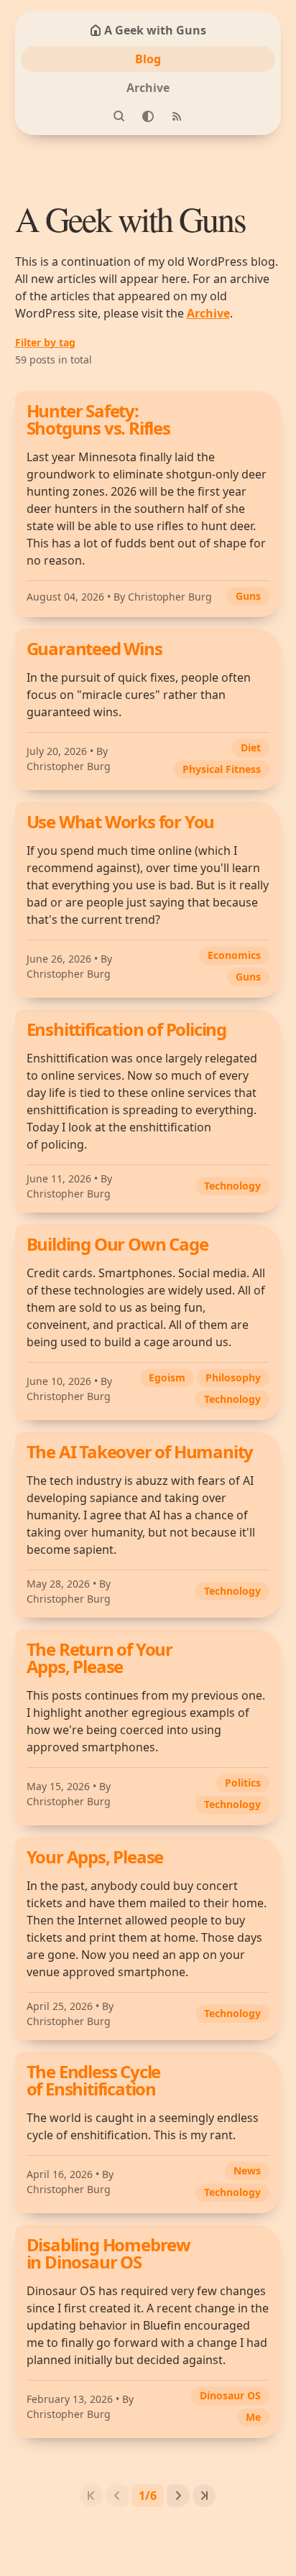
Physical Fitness (222, 769)
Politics (243, 1783)
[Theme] (148, 116)
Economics (234, 955)
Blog (148, 59)
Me (253, 2417)
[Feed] (177, 116)
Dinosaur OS (230, 2395)
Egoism (167, 1377)
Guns (248, 596)
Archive (148, 88)
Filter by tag (45, 342)
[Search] (119, 116)
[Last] (204, 2496)
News (247, 2170)
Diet (251, 747)
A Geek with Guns (155, 30)
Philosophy (233, 1377)
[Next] (178, 2496)
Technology (232, 1186)
